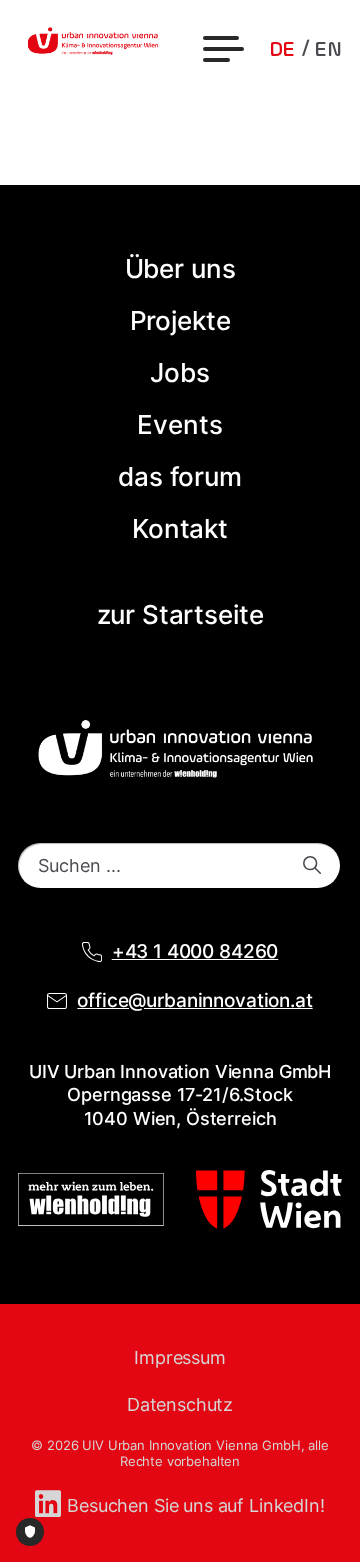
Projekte (180, 320)
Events (179, 424)
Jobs (179, 372)
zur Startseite (180, 614)
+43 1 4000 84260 (195, 951)
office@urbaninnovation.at (194, 1000)
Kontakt (180, 528)
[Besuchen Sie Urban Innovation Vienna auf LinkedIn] (51, 1505)
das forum (180, 476)
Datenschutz (180, 1404)
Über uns (180, 268)
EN (328, 50)
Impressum (180, 1357)
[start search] (312, 865)
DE (282, 50)
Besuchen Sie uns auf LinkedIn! (196, 1505)
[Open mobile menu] (226, 49)
